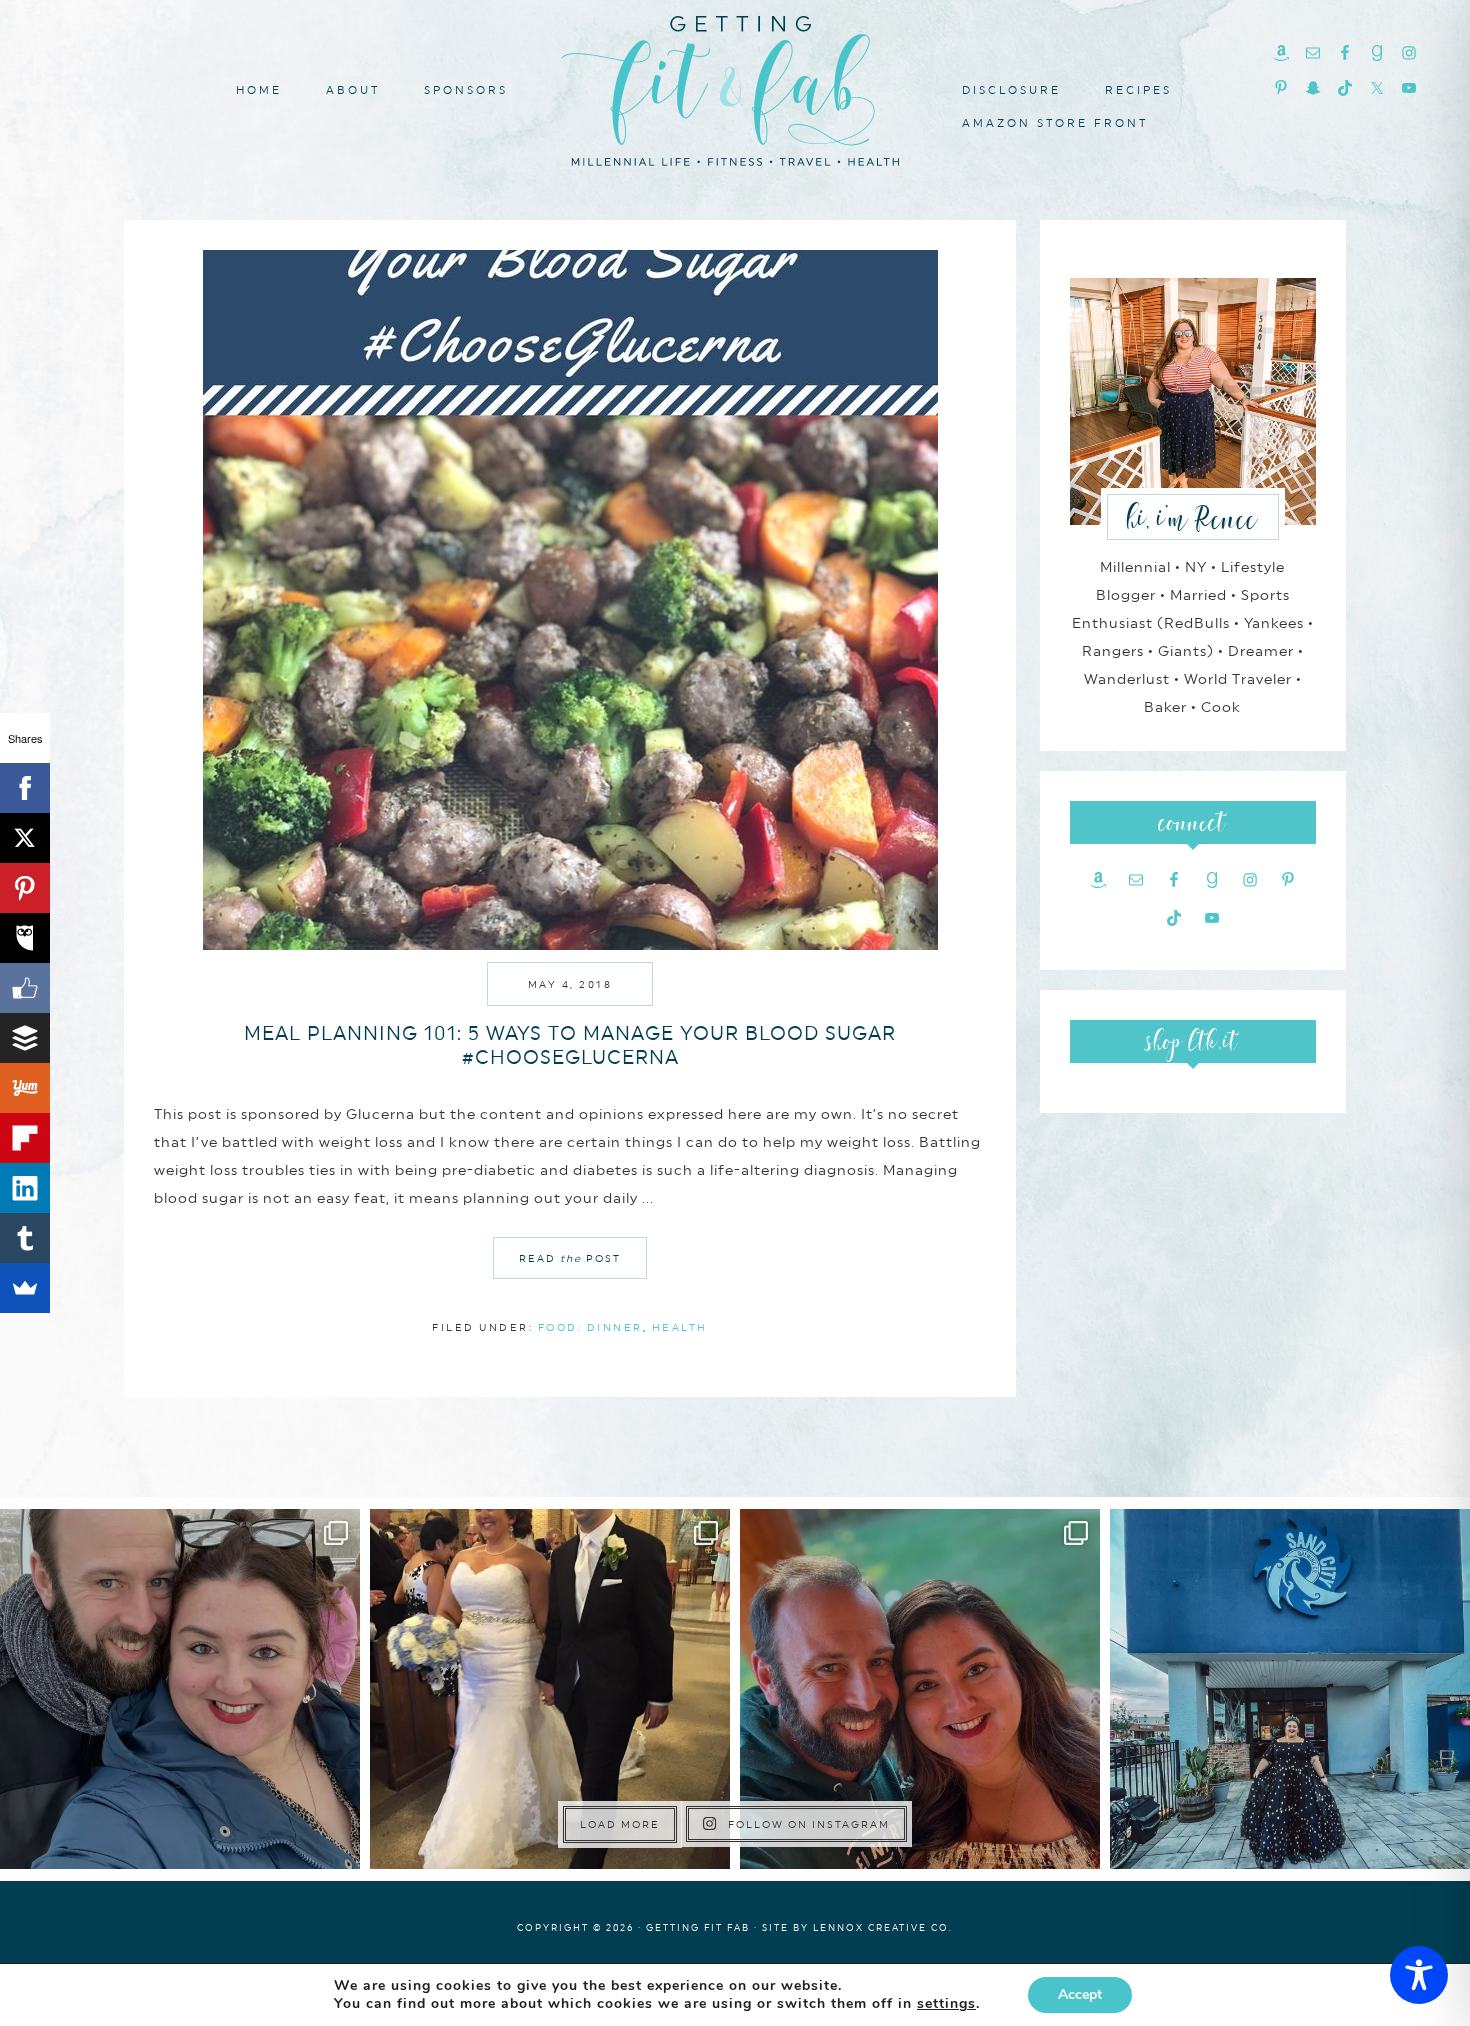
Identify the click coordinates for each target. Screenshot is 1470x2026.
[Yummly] (25, 1088)
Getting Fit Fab (735, 87)
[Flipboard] (25, 1138)
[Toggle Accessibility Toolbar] (1419, 1975)
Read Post (570, 1258)
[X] (25, 838)
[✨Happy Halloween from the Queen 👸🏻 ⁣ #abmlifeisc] (1290, 1689)
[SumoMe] (25, 1288)
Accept (1080, 1994)
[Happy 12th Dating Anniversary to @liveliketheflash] (920, 1689)
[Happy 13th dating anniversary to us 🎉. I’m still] (180, 1689)
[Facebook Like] (25, 988)
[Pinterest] (25, 888)
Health (680, 1327)
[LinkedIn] (25, 1188)
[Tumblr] (25, 1238)
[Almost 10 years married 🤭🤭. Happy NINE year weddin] (550, 1689)
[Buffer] (25, 1038)
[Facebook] (25, 788)
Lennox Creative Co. (883, 1927)
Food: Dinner (590, 1327)
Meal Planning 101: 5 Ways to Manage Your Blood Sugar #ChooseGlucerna (570, 1045)
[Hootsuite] (25, 938)
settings (946, 2004)
